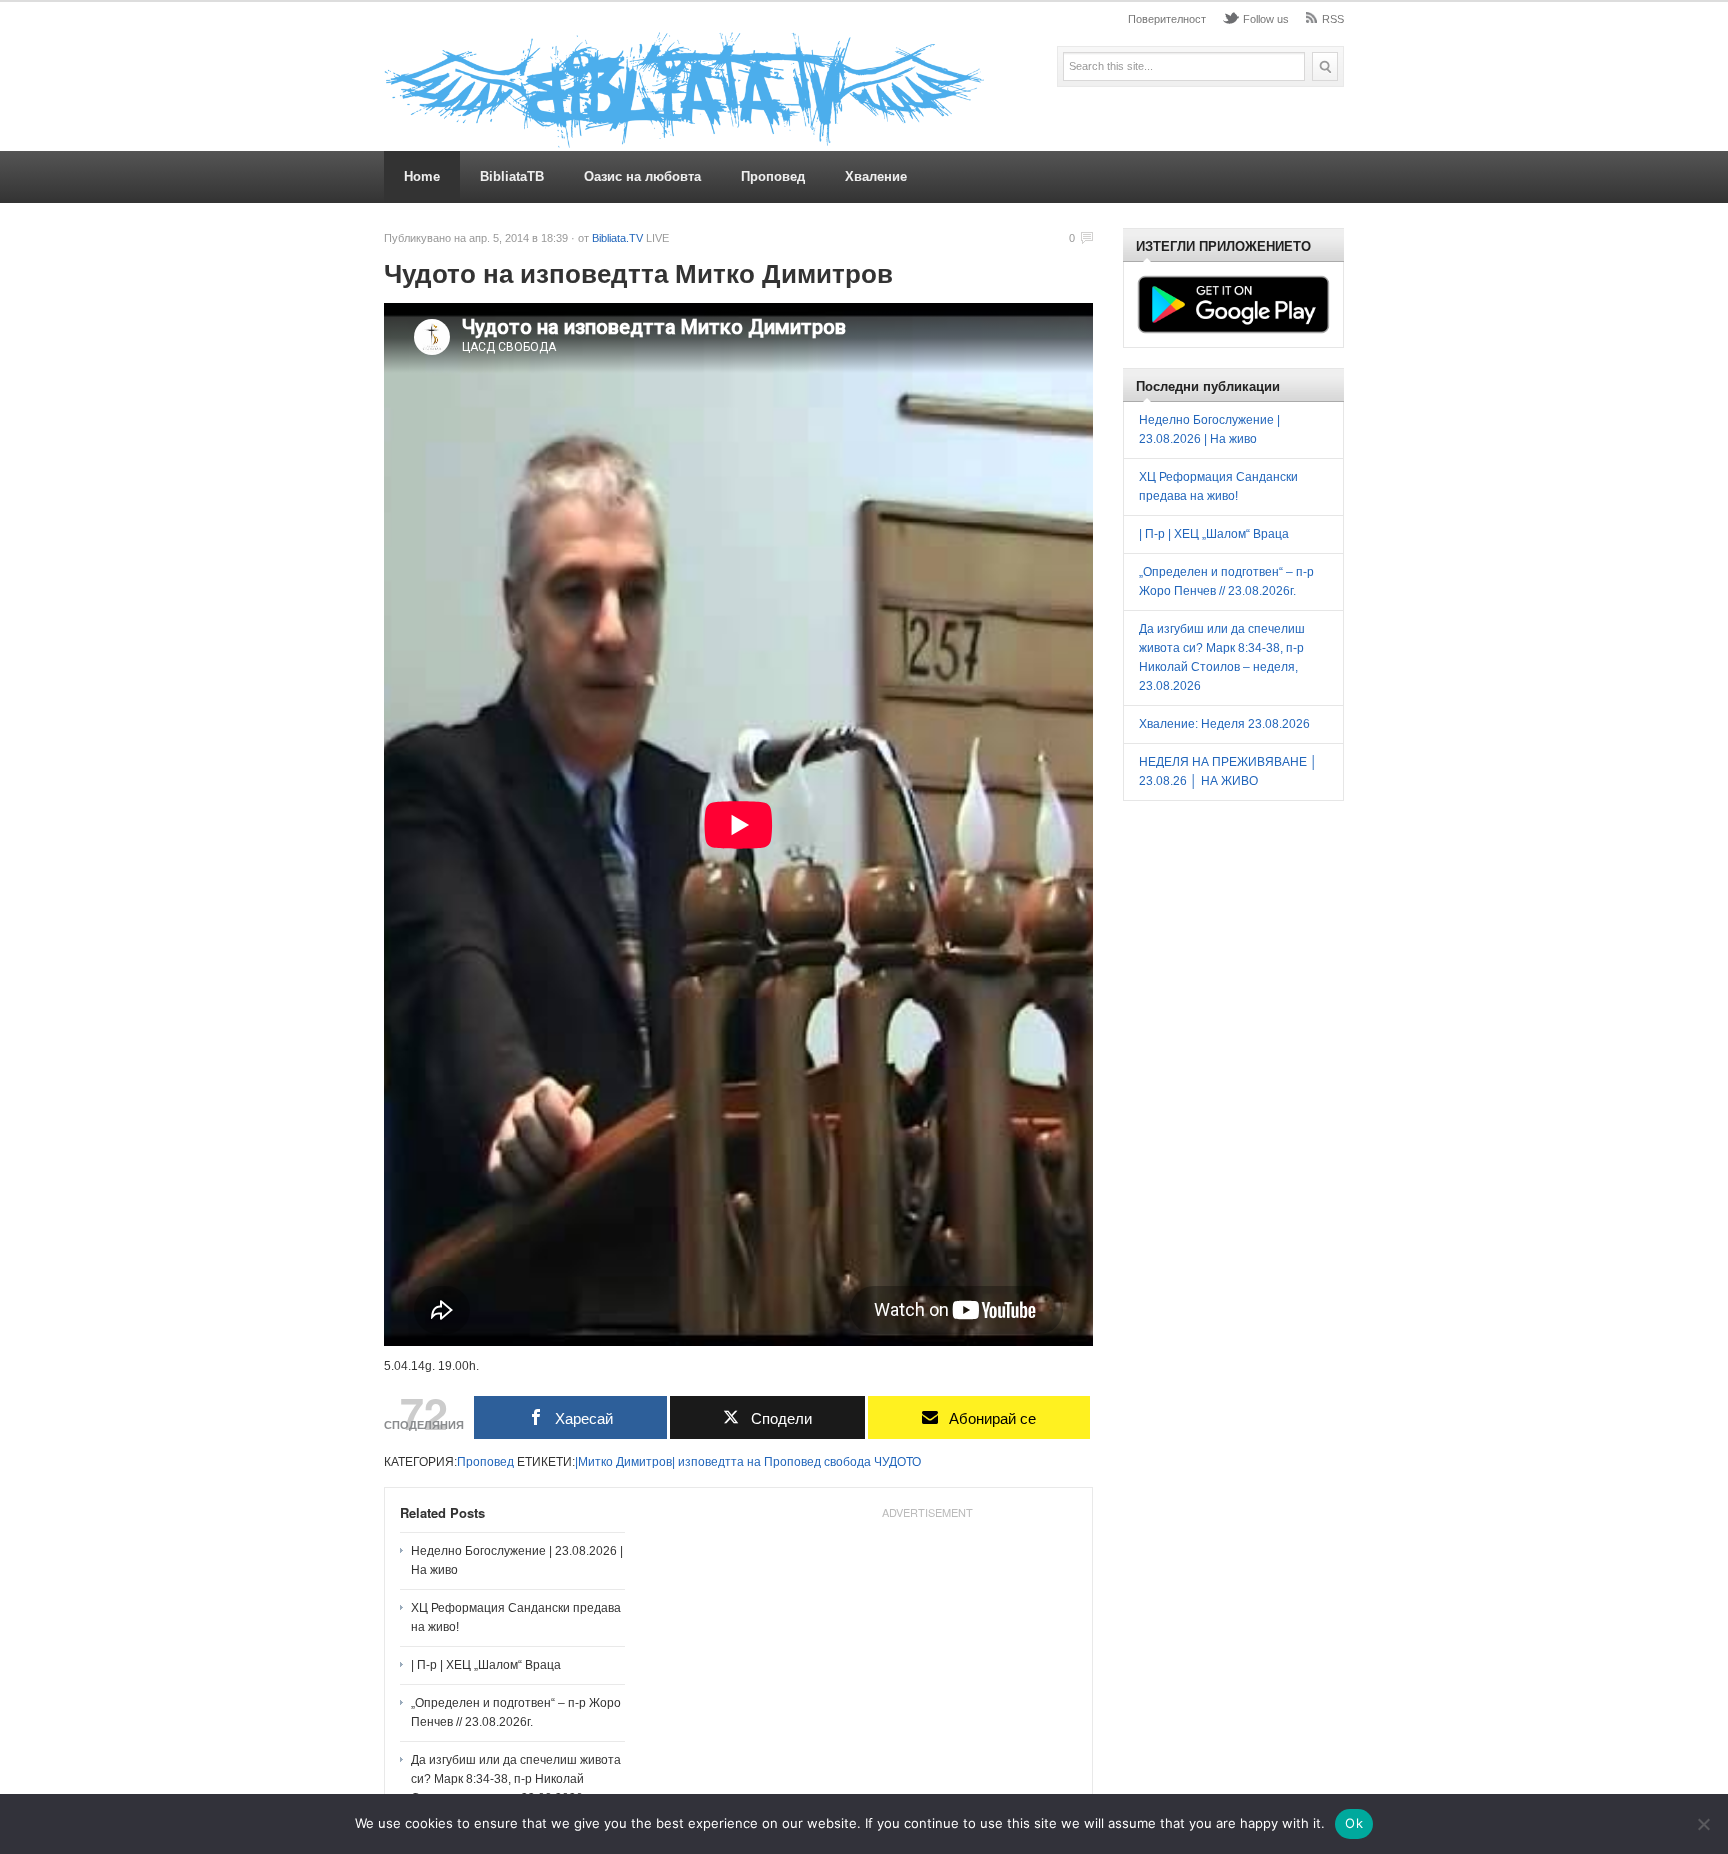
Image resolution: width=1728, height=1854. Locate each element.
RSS (1333, 19)
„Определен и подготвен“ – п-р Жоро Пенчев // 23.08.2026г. (516, 1712)
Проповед (773, 176)
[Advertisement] (927, 1652)
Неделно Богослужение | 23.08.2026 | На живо (517, 1560)
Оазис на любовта (642, 176)
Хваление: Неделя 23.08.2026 (1224, 724)
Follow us (1266, 19)
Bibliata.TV (617, 238)
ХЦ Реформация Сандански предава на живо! (516, 1617)
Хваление (876, 176)
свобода (847, 1462)
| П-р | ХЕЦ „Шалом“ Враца (486, 1665)
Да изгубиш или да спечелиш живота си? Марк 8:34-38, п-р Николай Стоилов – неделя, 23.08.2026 (516, 1779)
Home (422, 176)
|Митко (594, 1462)
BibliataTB (512, 176)
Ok (1354, 1823)
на (754, 1462)
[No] (1703, 1824)
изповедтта (711, 1462)
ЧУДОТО (897, 1462)
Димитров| (645, 1462)
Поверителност (1167, 19)
